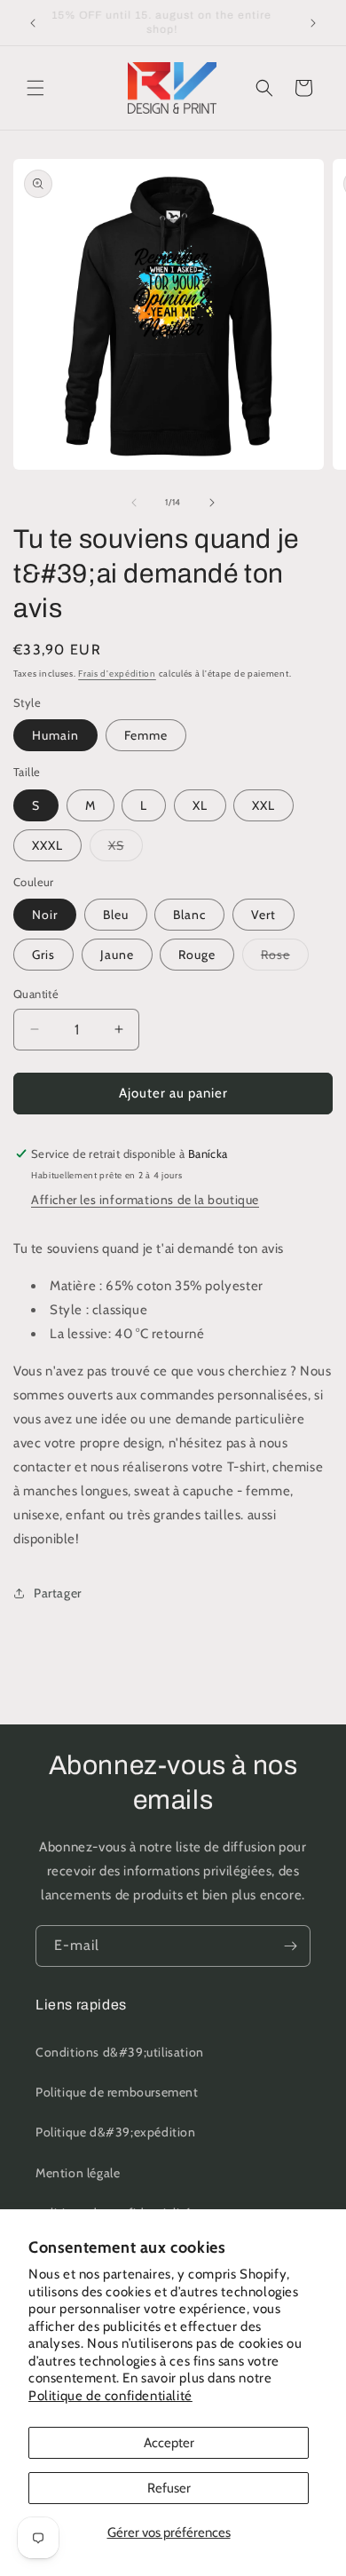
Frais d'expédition (117, 674)
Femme (146, 735)
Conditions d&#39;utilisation (120, 2052)
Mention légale (78, 2173)
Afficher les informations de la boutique (145, 1200)
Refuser (169, 2488)
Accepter (169, 2443)
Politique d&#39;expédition (116, 2132)
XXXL (47, 845)
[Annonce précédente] (33, 23)
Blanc (189, 915)
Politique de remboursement (117, 2092)
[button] (35, 88)
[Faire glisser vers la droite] (212, 503)
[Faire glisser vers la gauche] (134, 503)
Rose (285, 958)
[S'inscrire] (290, 1946)
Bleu (116, 915)
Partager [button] (58, 1593)
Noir (45, 915)
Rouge (197, 955)
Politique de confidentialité (110, 2396)
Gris (43, 955)
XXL (263, 805)
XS (126, 849)
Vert (263, 915)
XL (200, 805)
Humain (55, 735)
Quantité (36, 994)
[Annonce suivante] (313, 23)
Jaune (117, 955)
